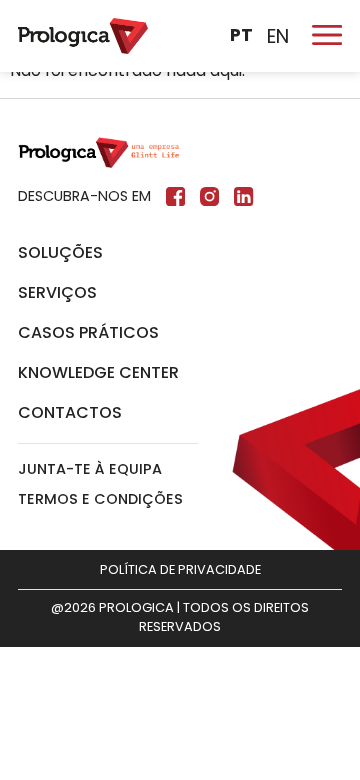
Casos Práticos (88, 332)
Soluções (60, 252)
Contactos (70, 412)
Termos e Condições (100, 499)
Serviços (57, 292)
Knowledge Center (98, 372)
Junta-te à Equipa (90, 469)
